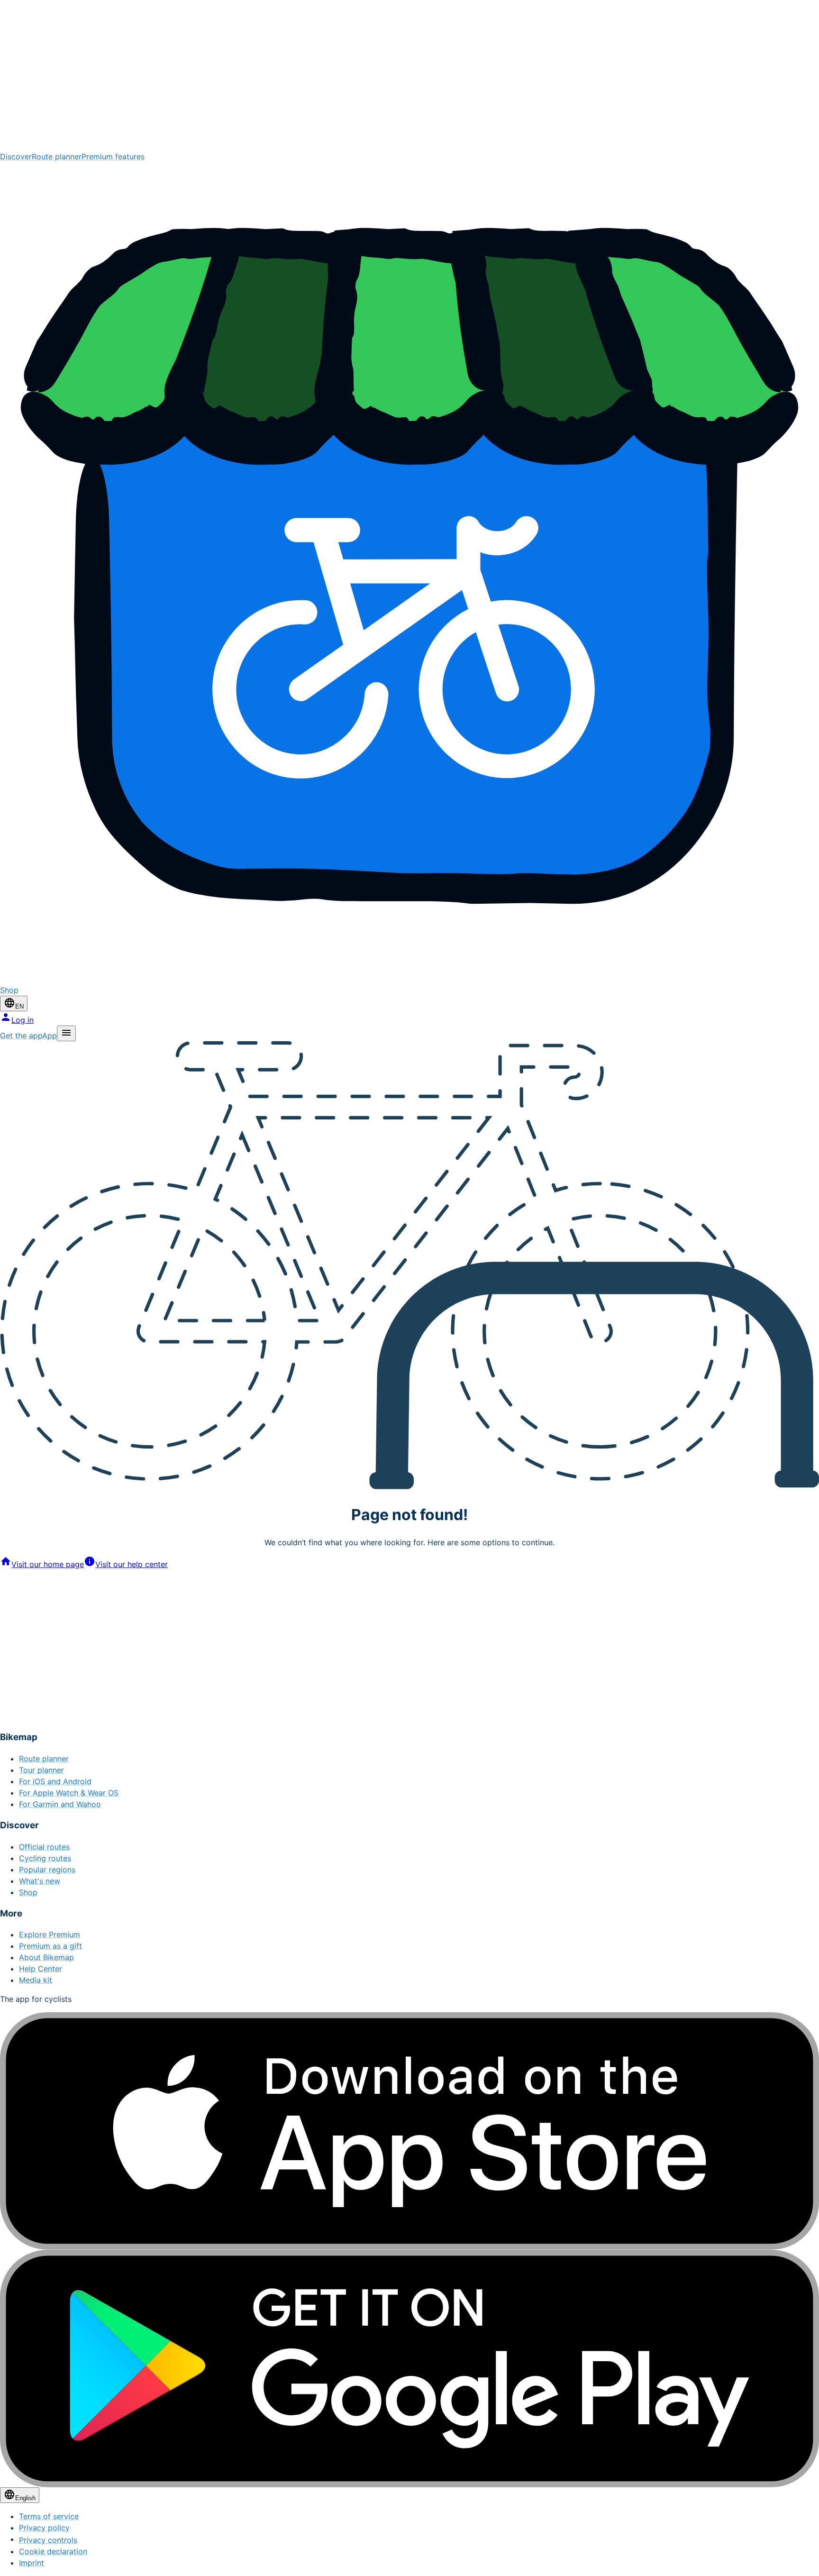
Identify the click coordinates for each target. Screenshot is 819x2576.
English (25, 2498)
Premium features (113, 156)
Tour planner (41, 1770)
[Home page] (409, 75)
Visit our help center (132, 1564)
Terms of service (49, 2516)
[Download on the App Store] (409, 2131)
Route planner (57, 156)
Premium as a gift (50, 1946)
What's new (40, 1881)
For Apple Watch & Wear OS (69, 1793)
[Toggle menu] (66, 1033)
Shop (28, 1892)
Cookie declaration (53, 2551)
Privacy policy (44, 2528)
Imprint (32, 2563)
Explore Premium (50, 1934)
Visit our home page (48, 1564)
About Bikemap (46, 1957)
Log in (23, 1020)
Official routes (44, 1847)
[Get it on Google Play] (409, 2369)
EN (19, 1006)
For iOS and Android (55, 1781)
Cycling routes (45, 1858)
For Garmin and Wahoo (60, 1804)
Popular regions (47, 1870)
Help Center (41, 1969)
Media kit (36, 1980)
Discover (16, 156)
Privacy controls (48, 2540)
